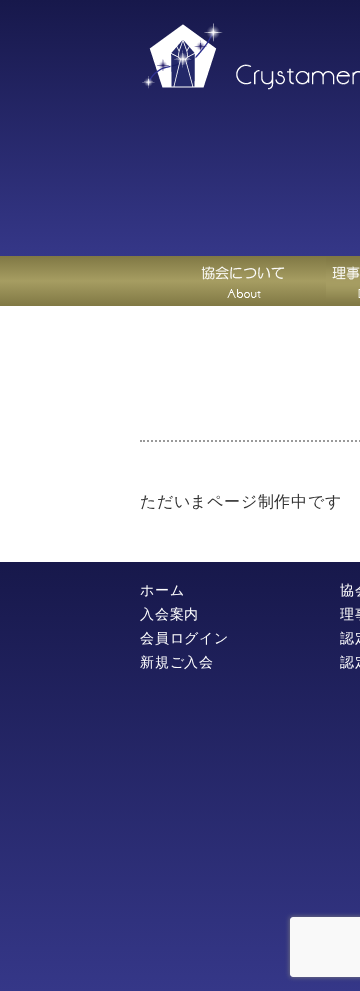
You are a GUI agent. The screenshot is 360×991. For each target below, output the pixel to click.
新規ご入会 (177, 662)
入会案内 (169, 614)
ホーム (162, 590)
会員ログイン (184, 638)
